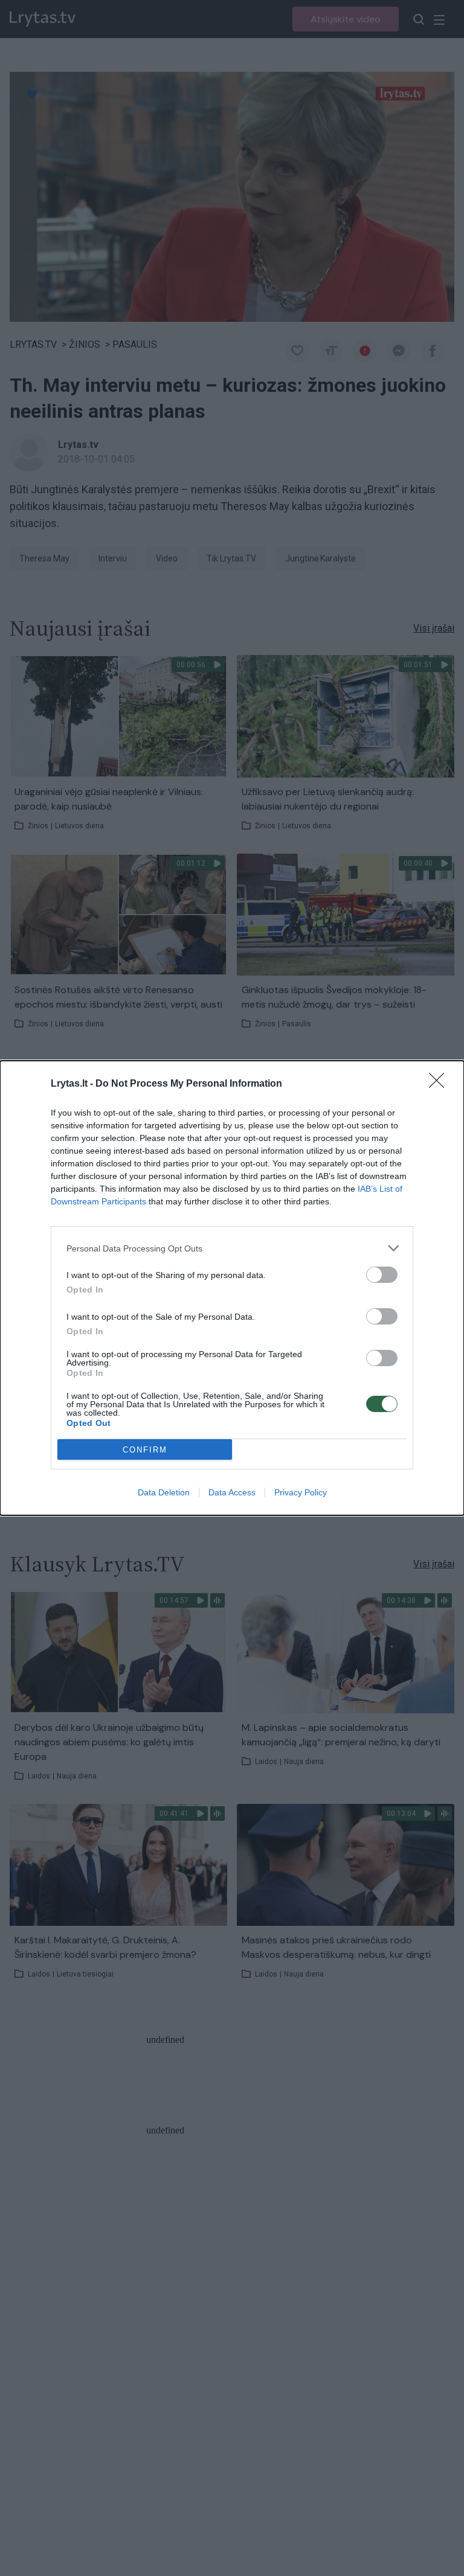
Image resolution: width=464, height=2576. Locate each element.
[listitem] (232, 1248)
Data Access (232, 1492)
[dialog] (232, 1288)
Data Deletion (164, 1492)
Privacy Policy (301, 1492)
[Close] (440, 1084)
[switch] (382, 1275)
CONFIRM (145, 1450)
